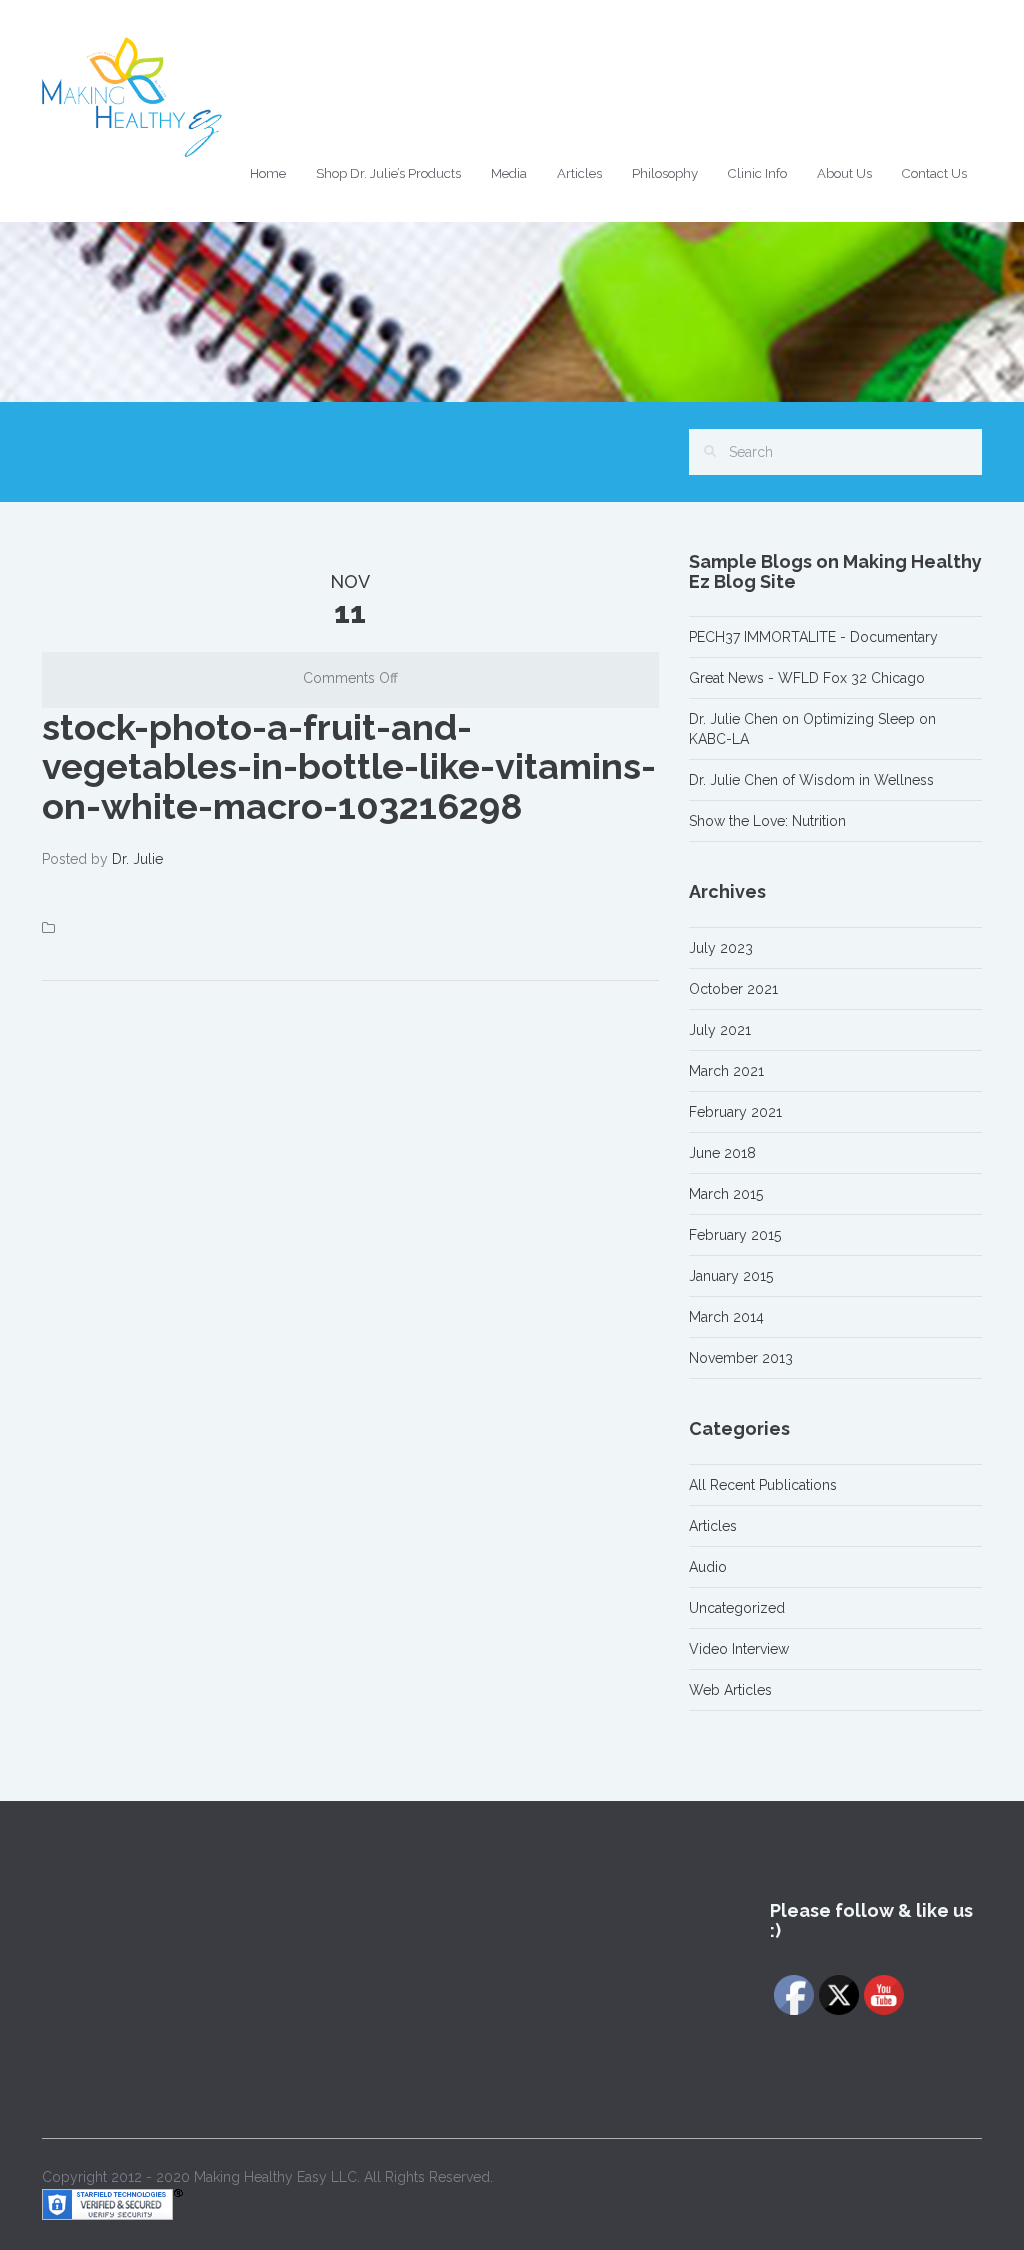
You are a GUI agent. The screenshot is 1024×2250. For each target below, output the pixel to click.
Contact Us (934, 173)
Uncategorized (737, 1608)
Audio (708, 1567)
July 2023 (721, 948)
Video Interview (739, 1649)
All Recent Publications (763, 1485)
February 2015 (735, 1235)
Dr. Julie (137, 859)
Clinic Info (757, 173)
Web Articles (730, 1690)
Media (509, 173)
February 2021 (735, 1112)
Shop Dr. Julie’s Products (388, 173)
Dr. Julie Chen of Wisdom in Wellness (811, 780)
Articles (579, 173)
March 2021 (726, 1071)
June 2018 (722, 1153)
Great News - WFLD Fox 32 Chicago (807, 678)
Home (268, 173)
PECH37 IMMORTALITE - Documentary (813, 637)
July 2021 (720, 1030)
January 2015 (731, 1276)
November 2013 (741, 1358)
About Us (844, 173)
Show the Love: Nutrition (767, 821)
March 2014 (726, 1317)
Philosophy (665, 173)
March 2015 (726, 1194)
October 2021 (733, 989)
